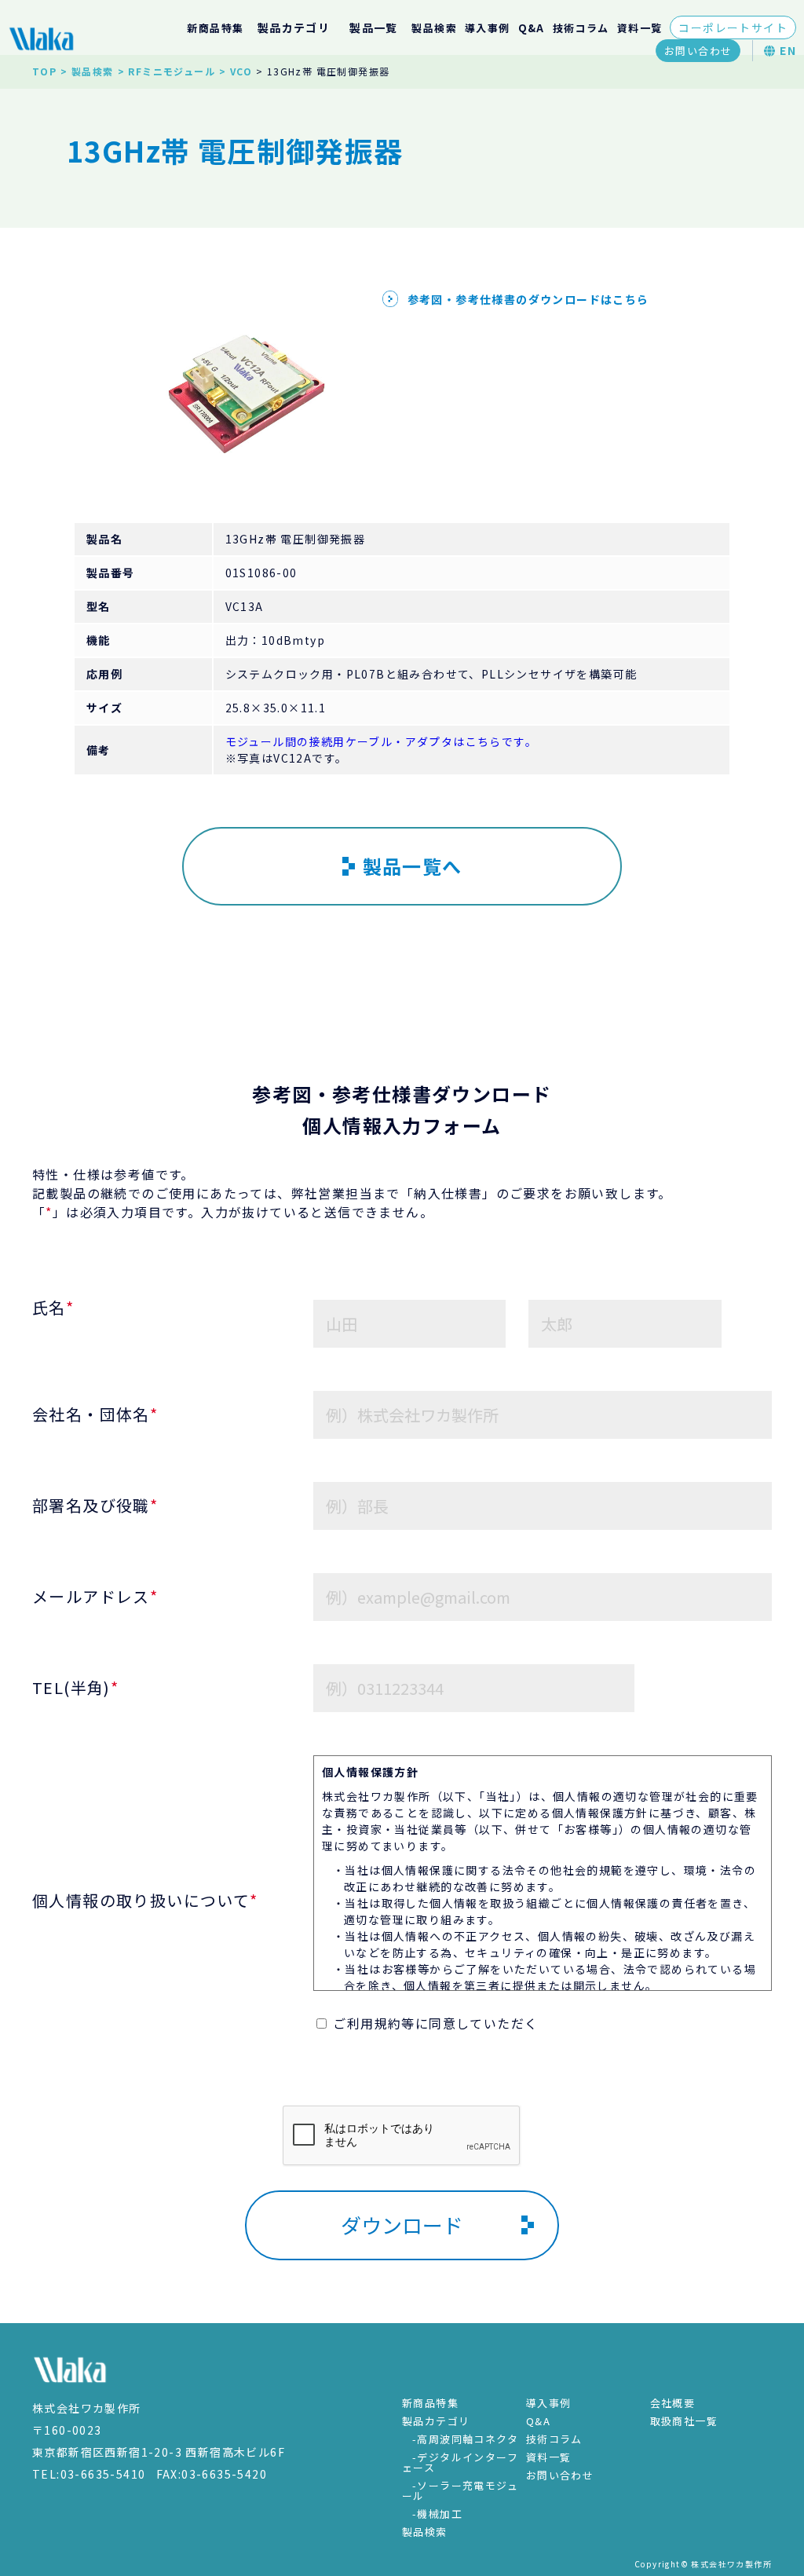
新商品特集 (215, 28)
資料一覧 (640, 28)
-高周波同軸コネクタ (465, 2439)
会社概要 (673, 2403)
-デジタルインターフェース (460, 2462)
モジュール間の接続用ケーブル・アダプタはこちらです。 (381, 741)
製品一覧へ (413, 866)
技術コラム (581, 28)
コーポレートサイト (733, 27)
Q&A (532, 28)
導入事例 (488, 28)
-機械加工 (437, 2514)
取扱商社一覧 (684, 2421)
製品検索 (434, 28)
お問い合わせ (698, 51)
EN (786, 50)
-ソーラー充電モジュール (460, 2490)
